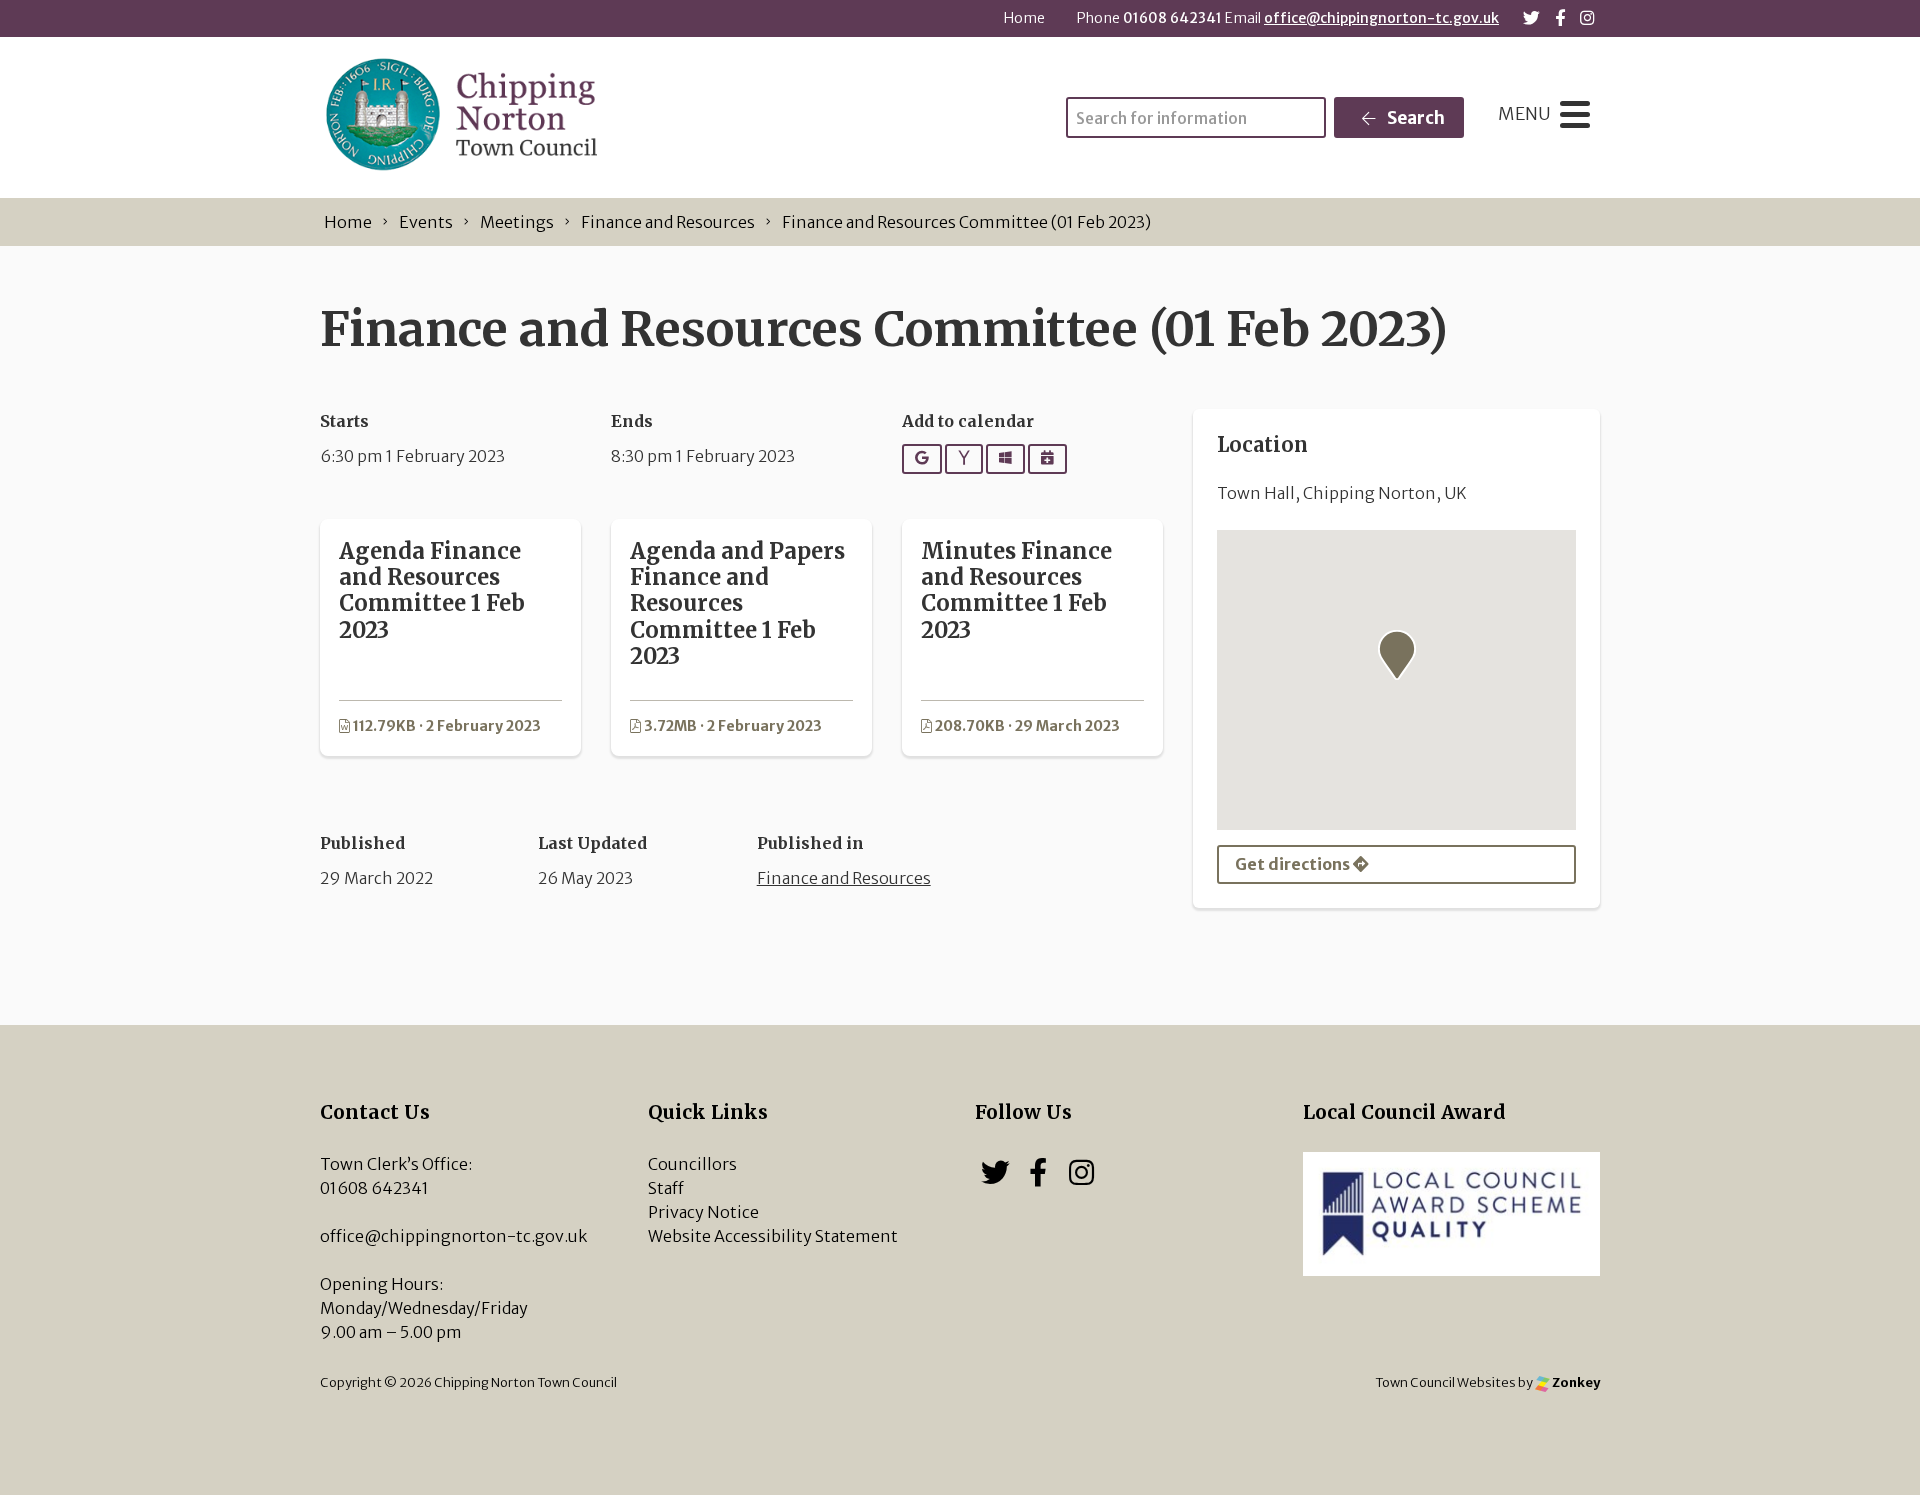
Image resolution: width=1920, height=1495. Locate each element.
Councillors (692, 1164)
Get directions (1294, 864)
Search (1414, 118)
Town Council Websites (1445, 1382)
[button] (1397, 655)
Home (1024, 18)
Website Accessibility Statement (773, 1236)
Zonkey (1575, 1382)
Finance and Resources (844, 878)
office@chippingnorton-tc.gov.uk (1381, 18)
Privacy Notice (703, 1212)
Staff (666, 1188)
